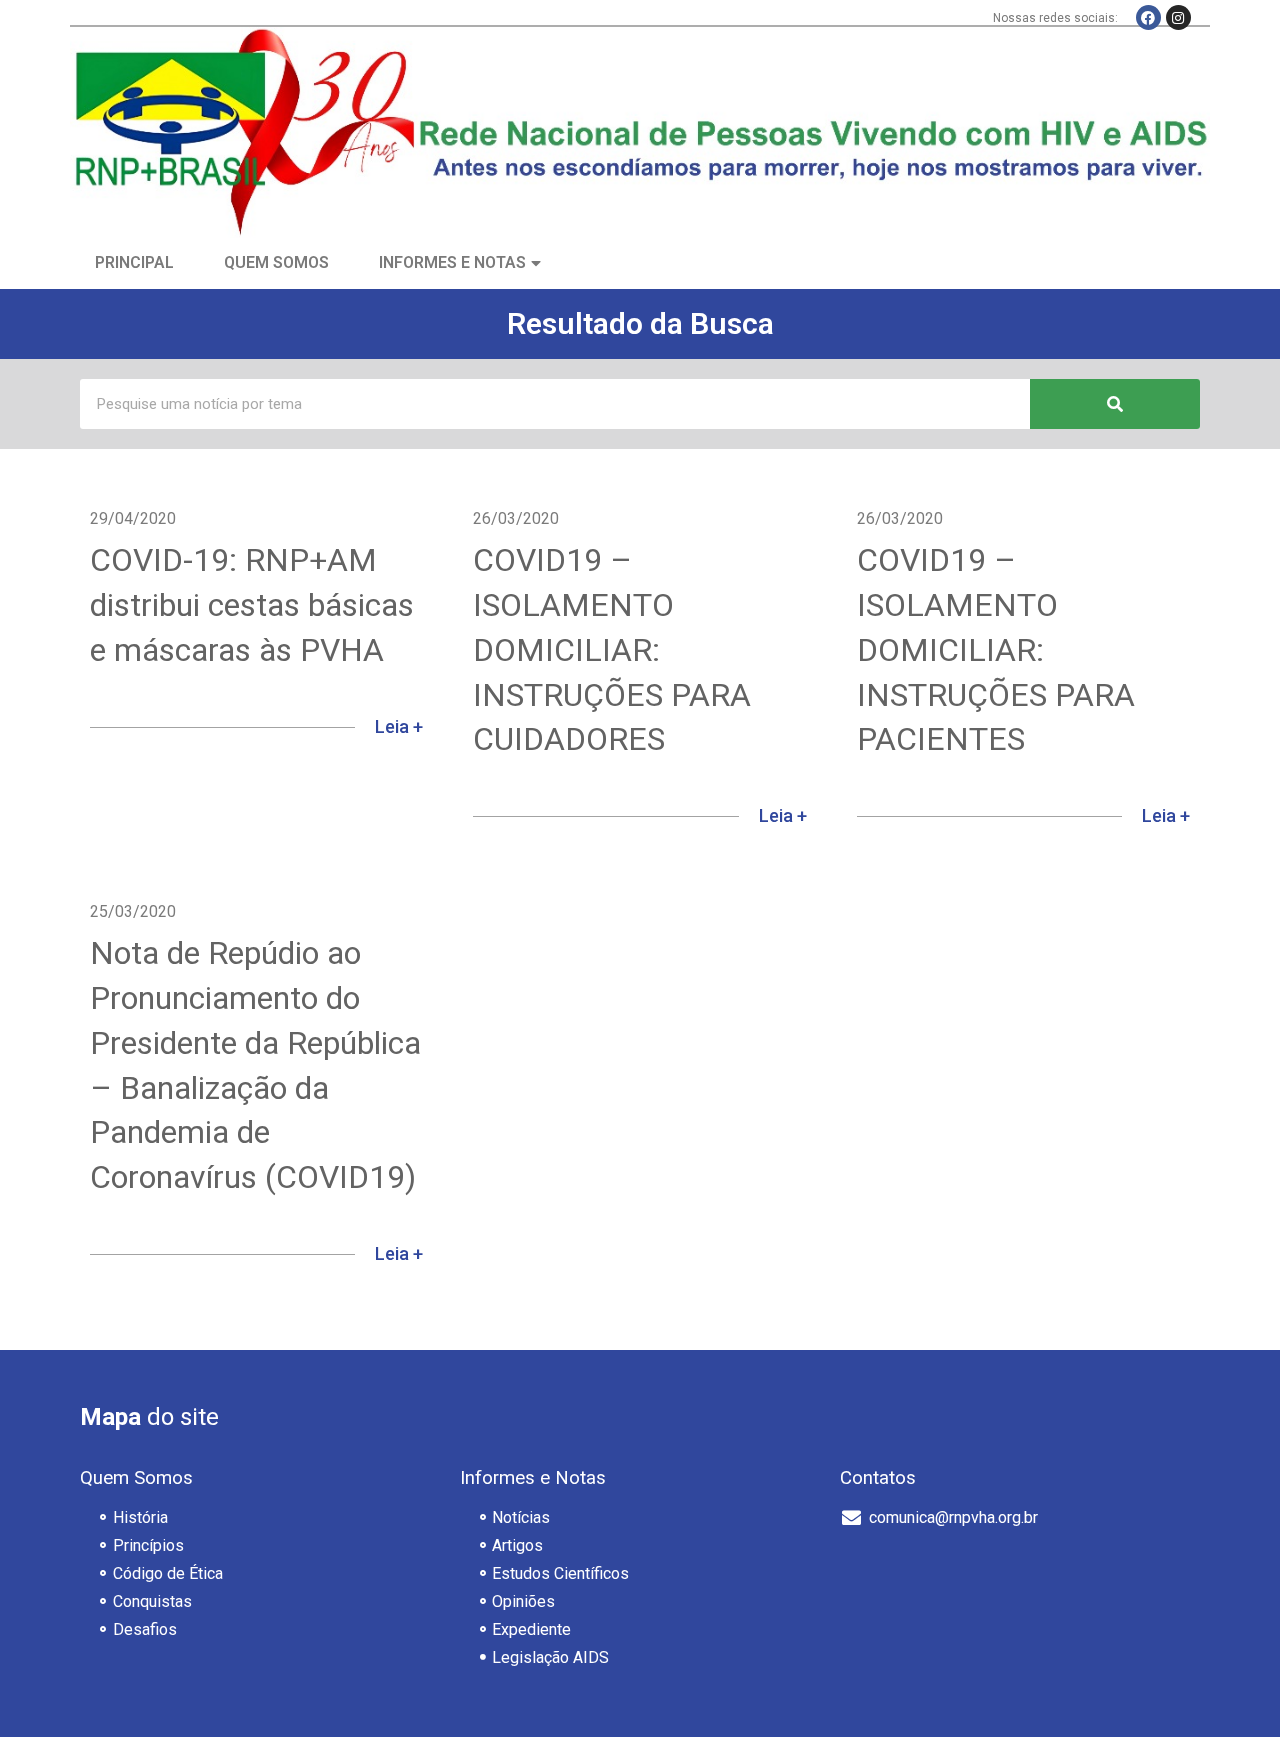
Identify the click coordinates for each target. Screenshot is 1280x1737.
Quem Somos (276, 262)
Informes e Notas (452, 262)
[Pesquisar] (1115, 404)
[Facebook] (1148, 17)
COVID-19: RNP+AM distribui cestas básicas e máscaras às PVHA (252, 605)
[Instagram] (1178, 17)
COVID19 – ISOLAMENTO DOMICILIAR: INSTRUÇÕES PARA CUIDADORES (612, 649)
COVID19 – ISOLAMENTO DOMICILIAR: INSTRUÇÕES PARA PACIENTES (996, 649)
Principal (134, 262)
